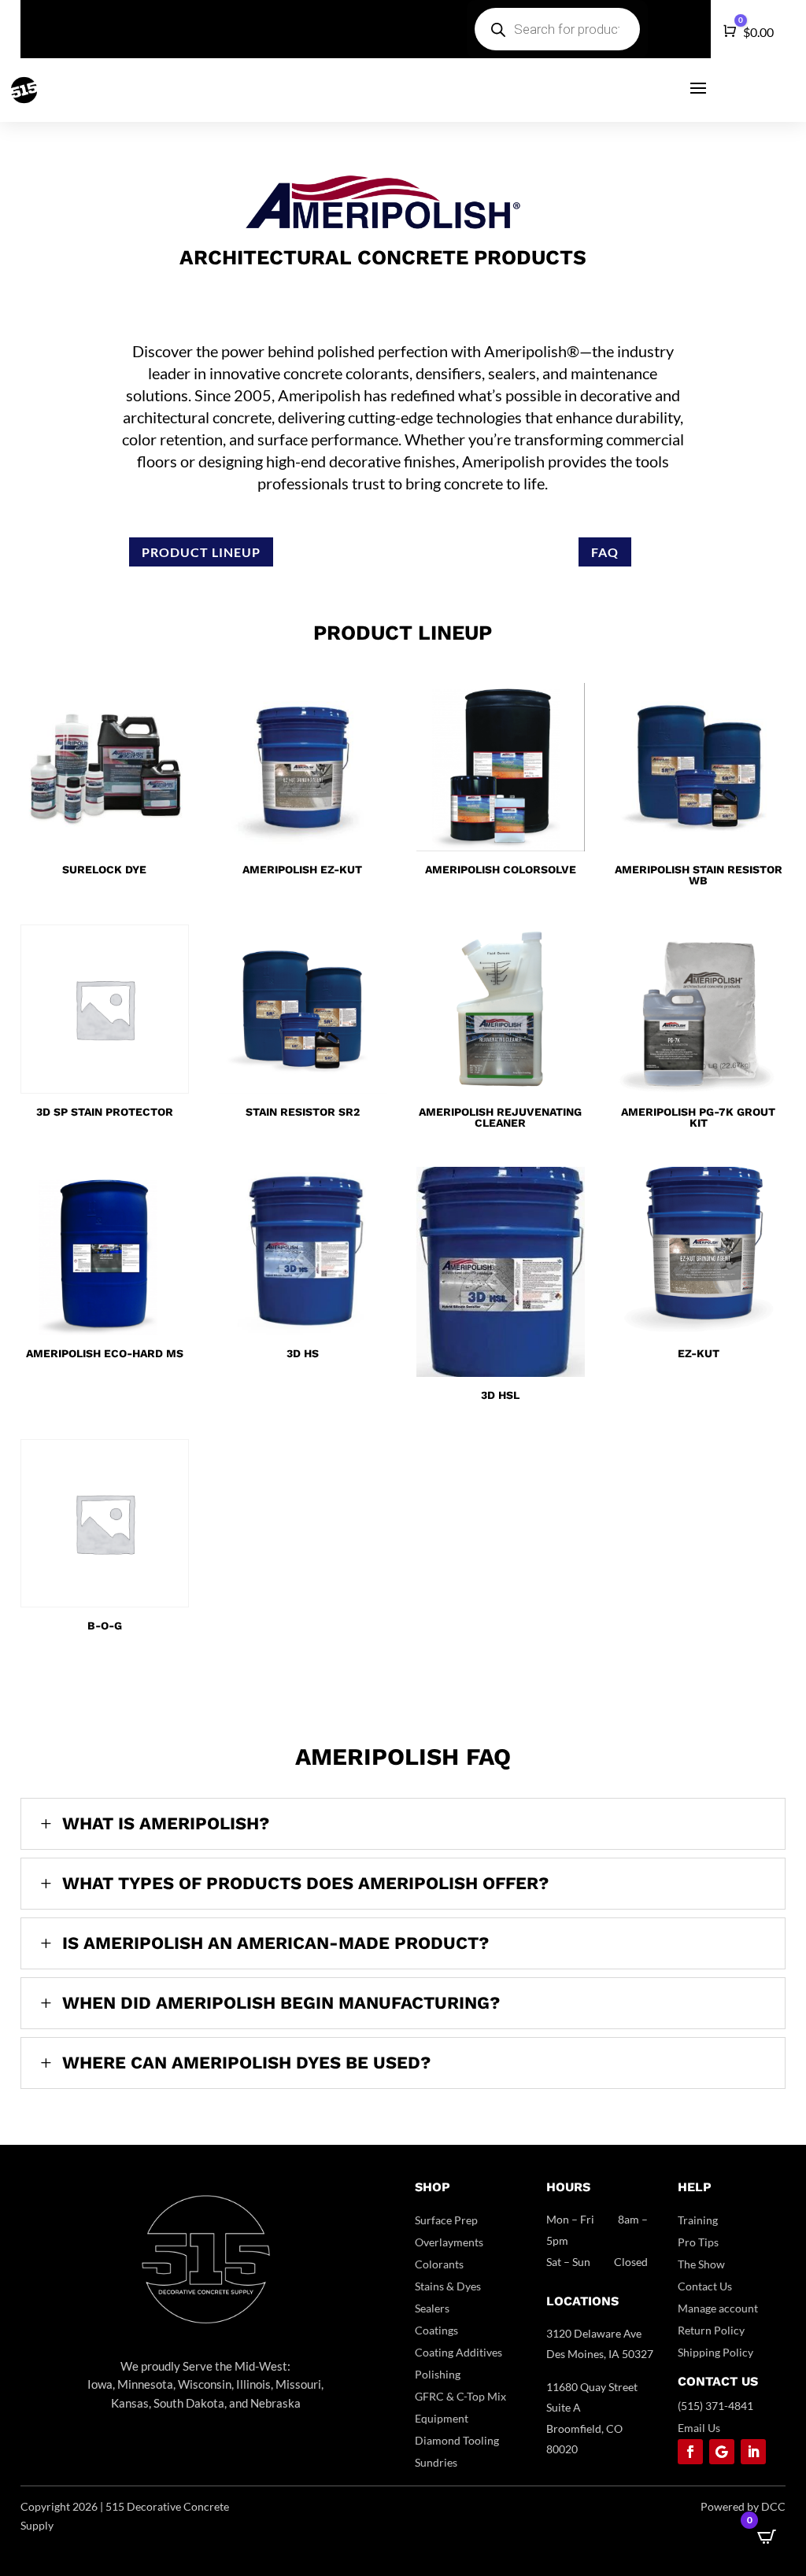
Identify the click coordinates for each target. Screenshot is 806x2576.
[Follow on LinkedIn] (753, 2452)
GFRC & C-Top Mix (460, 2396)
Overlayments (449, 2242)
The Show (701, 2264)
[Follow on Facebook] (690, 2452)
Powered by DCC (743, 2506)
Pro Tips (698, 2242)
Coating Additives (458, 2352)
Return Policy (711, 2330)
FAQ (605, 552)
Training (698, 2220)
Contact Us (705, 2286)
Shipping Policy (715, 2352)
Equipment (442, 2418)
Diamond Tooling (457, 2440)
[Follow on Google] (722, 2452)
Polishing (438, 2374)
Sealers (432, 2308)
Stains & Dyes (448, 2286)
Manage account (718, 2308)
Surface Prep (446, 2220)
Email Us (699, 2428)
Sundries (436, 2462)
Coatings (436, 2330)
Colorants (439, 2264)
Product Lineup (201, 552)
